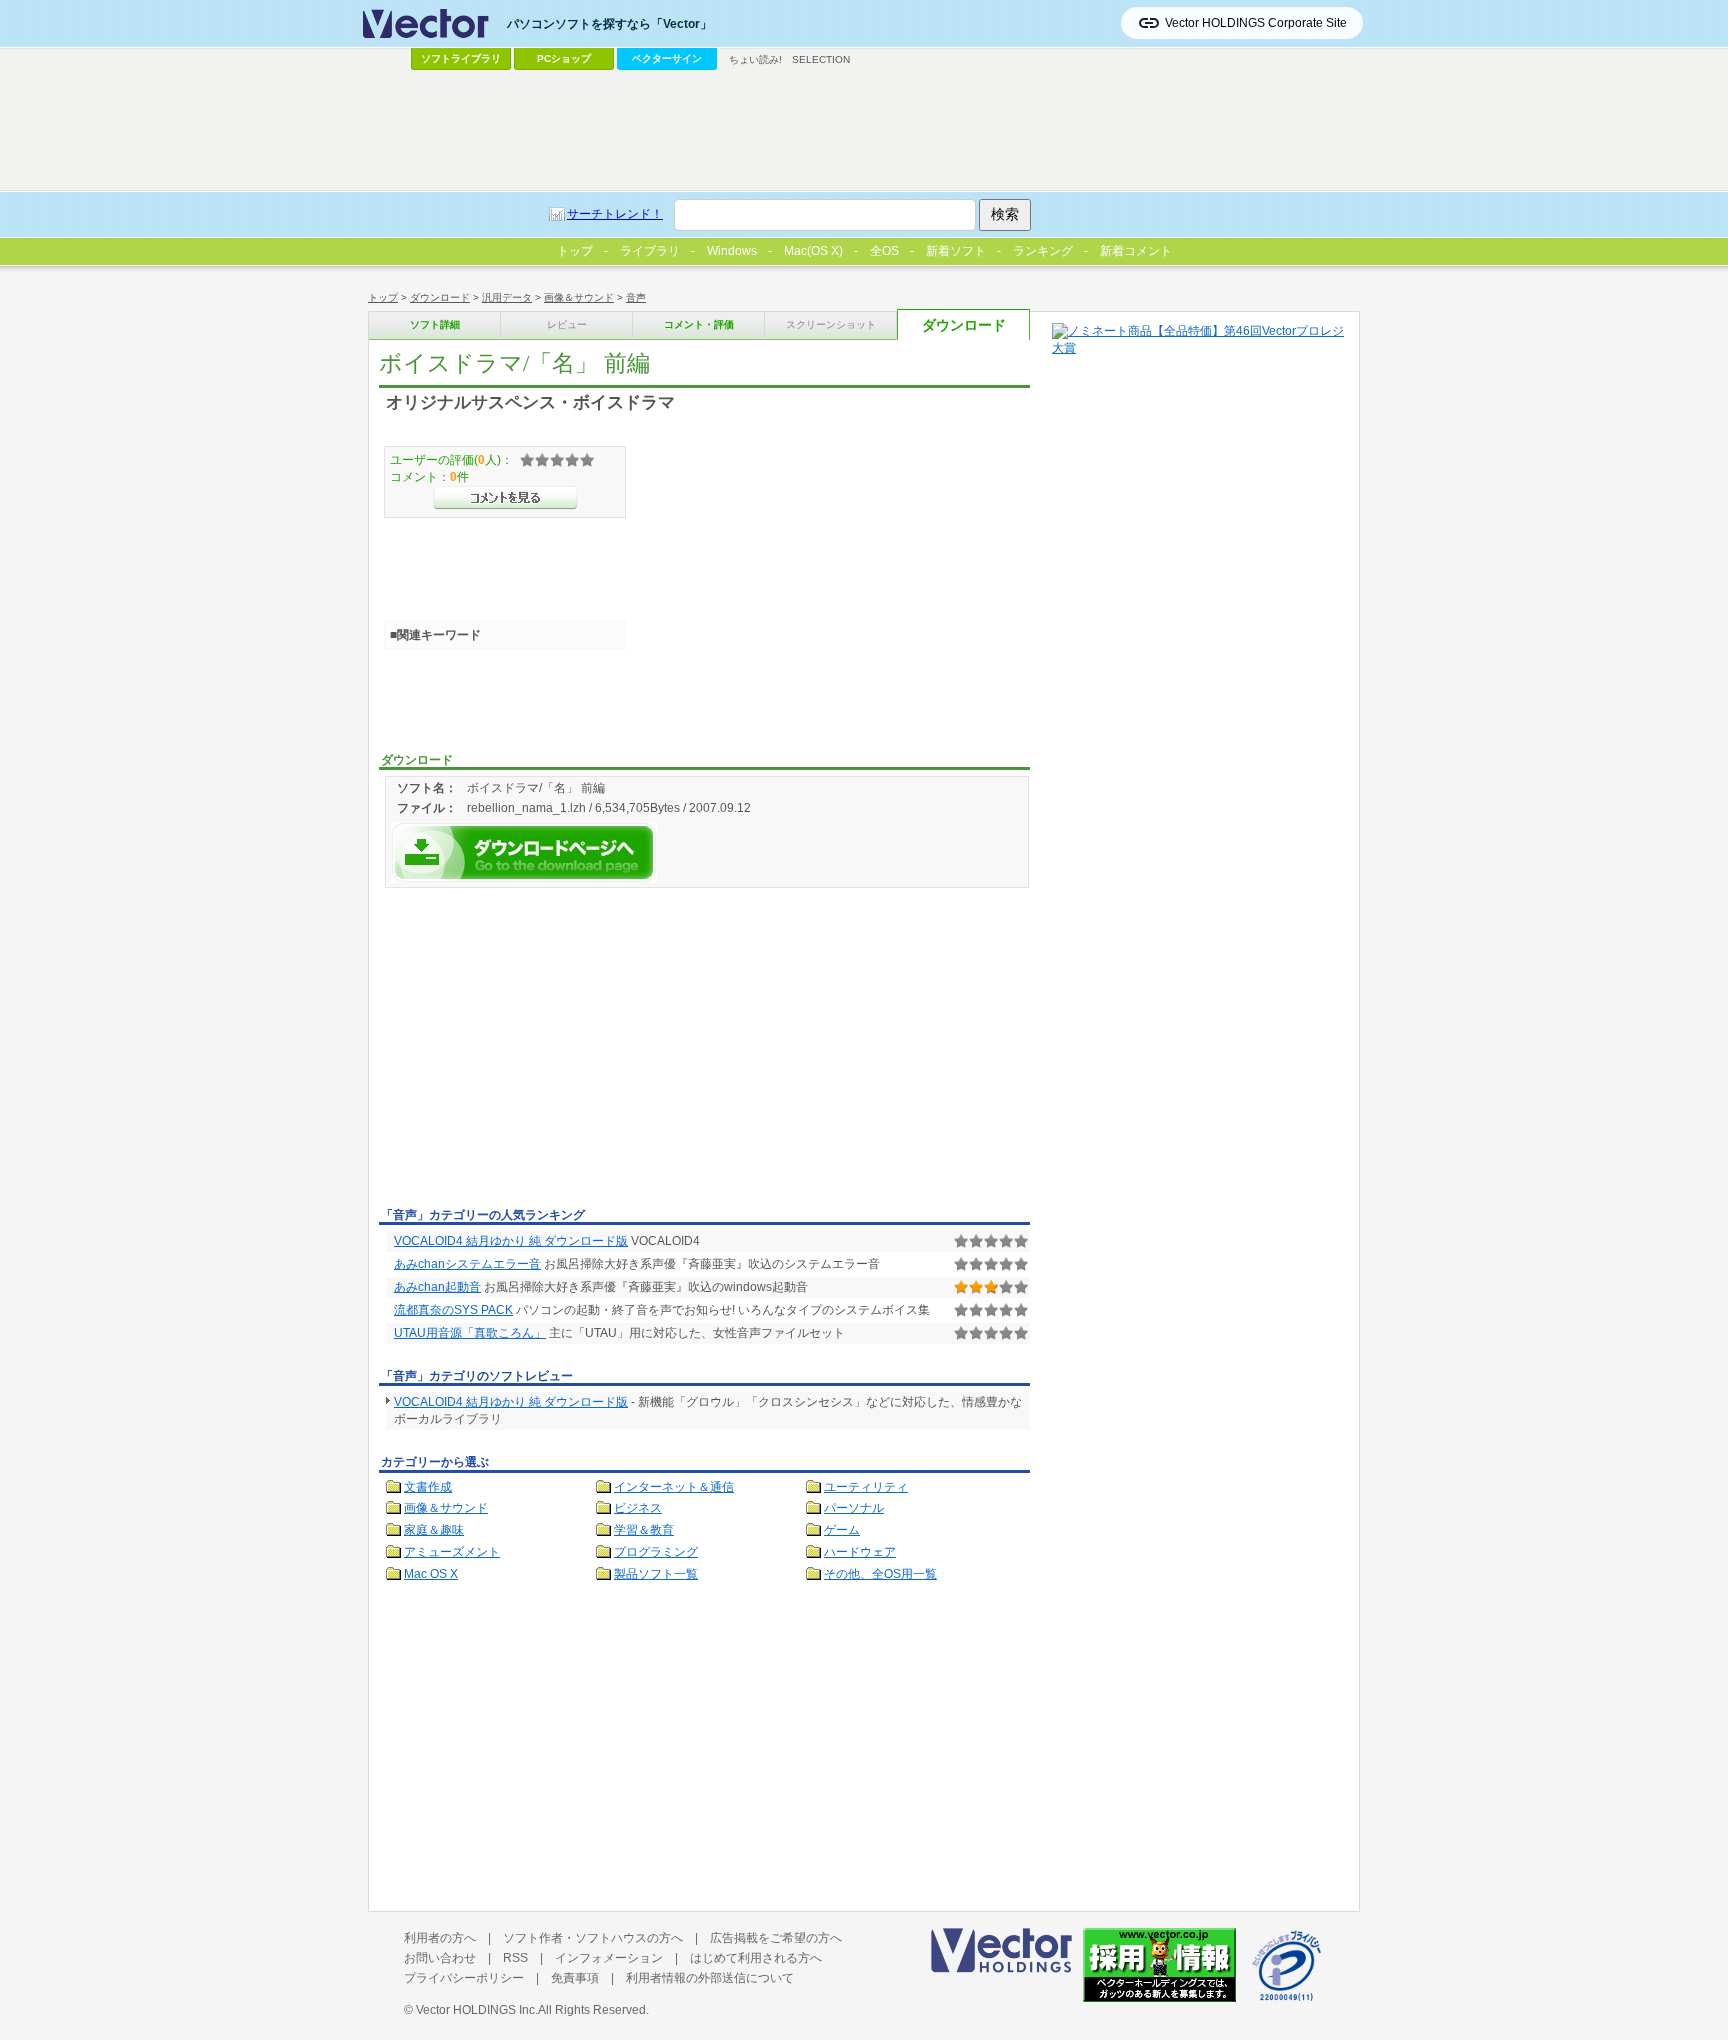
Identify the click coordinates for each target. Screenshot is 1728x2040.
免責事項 (575, 1978)
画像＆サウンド (579, 297)
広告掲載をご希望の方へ (776, 1938)
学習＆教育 (644, 1530)
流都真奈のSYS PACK (453, 1310)
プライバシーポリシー (464, 1978)
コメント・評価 (699, 324)
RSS (515, 1958)
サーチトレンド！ (615, 214)
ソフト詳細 (435, 324)
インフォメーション (609, 1958)
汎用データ (507, 297)
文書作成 (428, 1487)
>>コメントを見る (505, 498)
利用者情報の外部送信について (710, 1978)
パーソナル (854, 1508)
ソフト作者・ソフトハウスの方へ (593, 1938)
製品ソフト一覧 (656, 1574)
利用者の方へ (440, 1938)
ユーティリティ (866, 1487)
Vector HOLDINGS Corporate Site (1256, 23)
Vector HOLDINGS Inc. (477, 2010)
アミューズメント (452, 1552)
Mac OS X (431, 1574)
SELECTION (821, 59)
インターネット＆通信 (674, 1487)
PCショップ (564, 58)
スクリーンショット (831, 324)
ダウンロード (440, 297)
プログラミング (656, 1552)
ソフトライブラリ (461, 58)
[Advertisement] (547, 1051)
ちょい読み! (755, 59)
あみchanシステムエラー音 (467, 1264)
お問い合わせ (440, 1958)
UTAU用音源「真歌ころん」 (470, 1333)
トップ (383, 297)
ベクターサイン (667, 58)
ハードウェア (860, 1552)
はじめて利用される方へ (756, 1958)
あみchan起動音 (437, 1287)
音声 (636, 297)
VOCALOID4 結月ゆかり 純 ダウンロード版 (511, 1241)
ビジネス (638, 1508)
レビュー (567, 324)
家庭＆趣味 (434, 1530)
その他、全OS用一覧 (880, 1574)
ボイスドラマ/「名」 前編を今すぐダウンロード (524, 852)
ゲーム (842, 1530)
